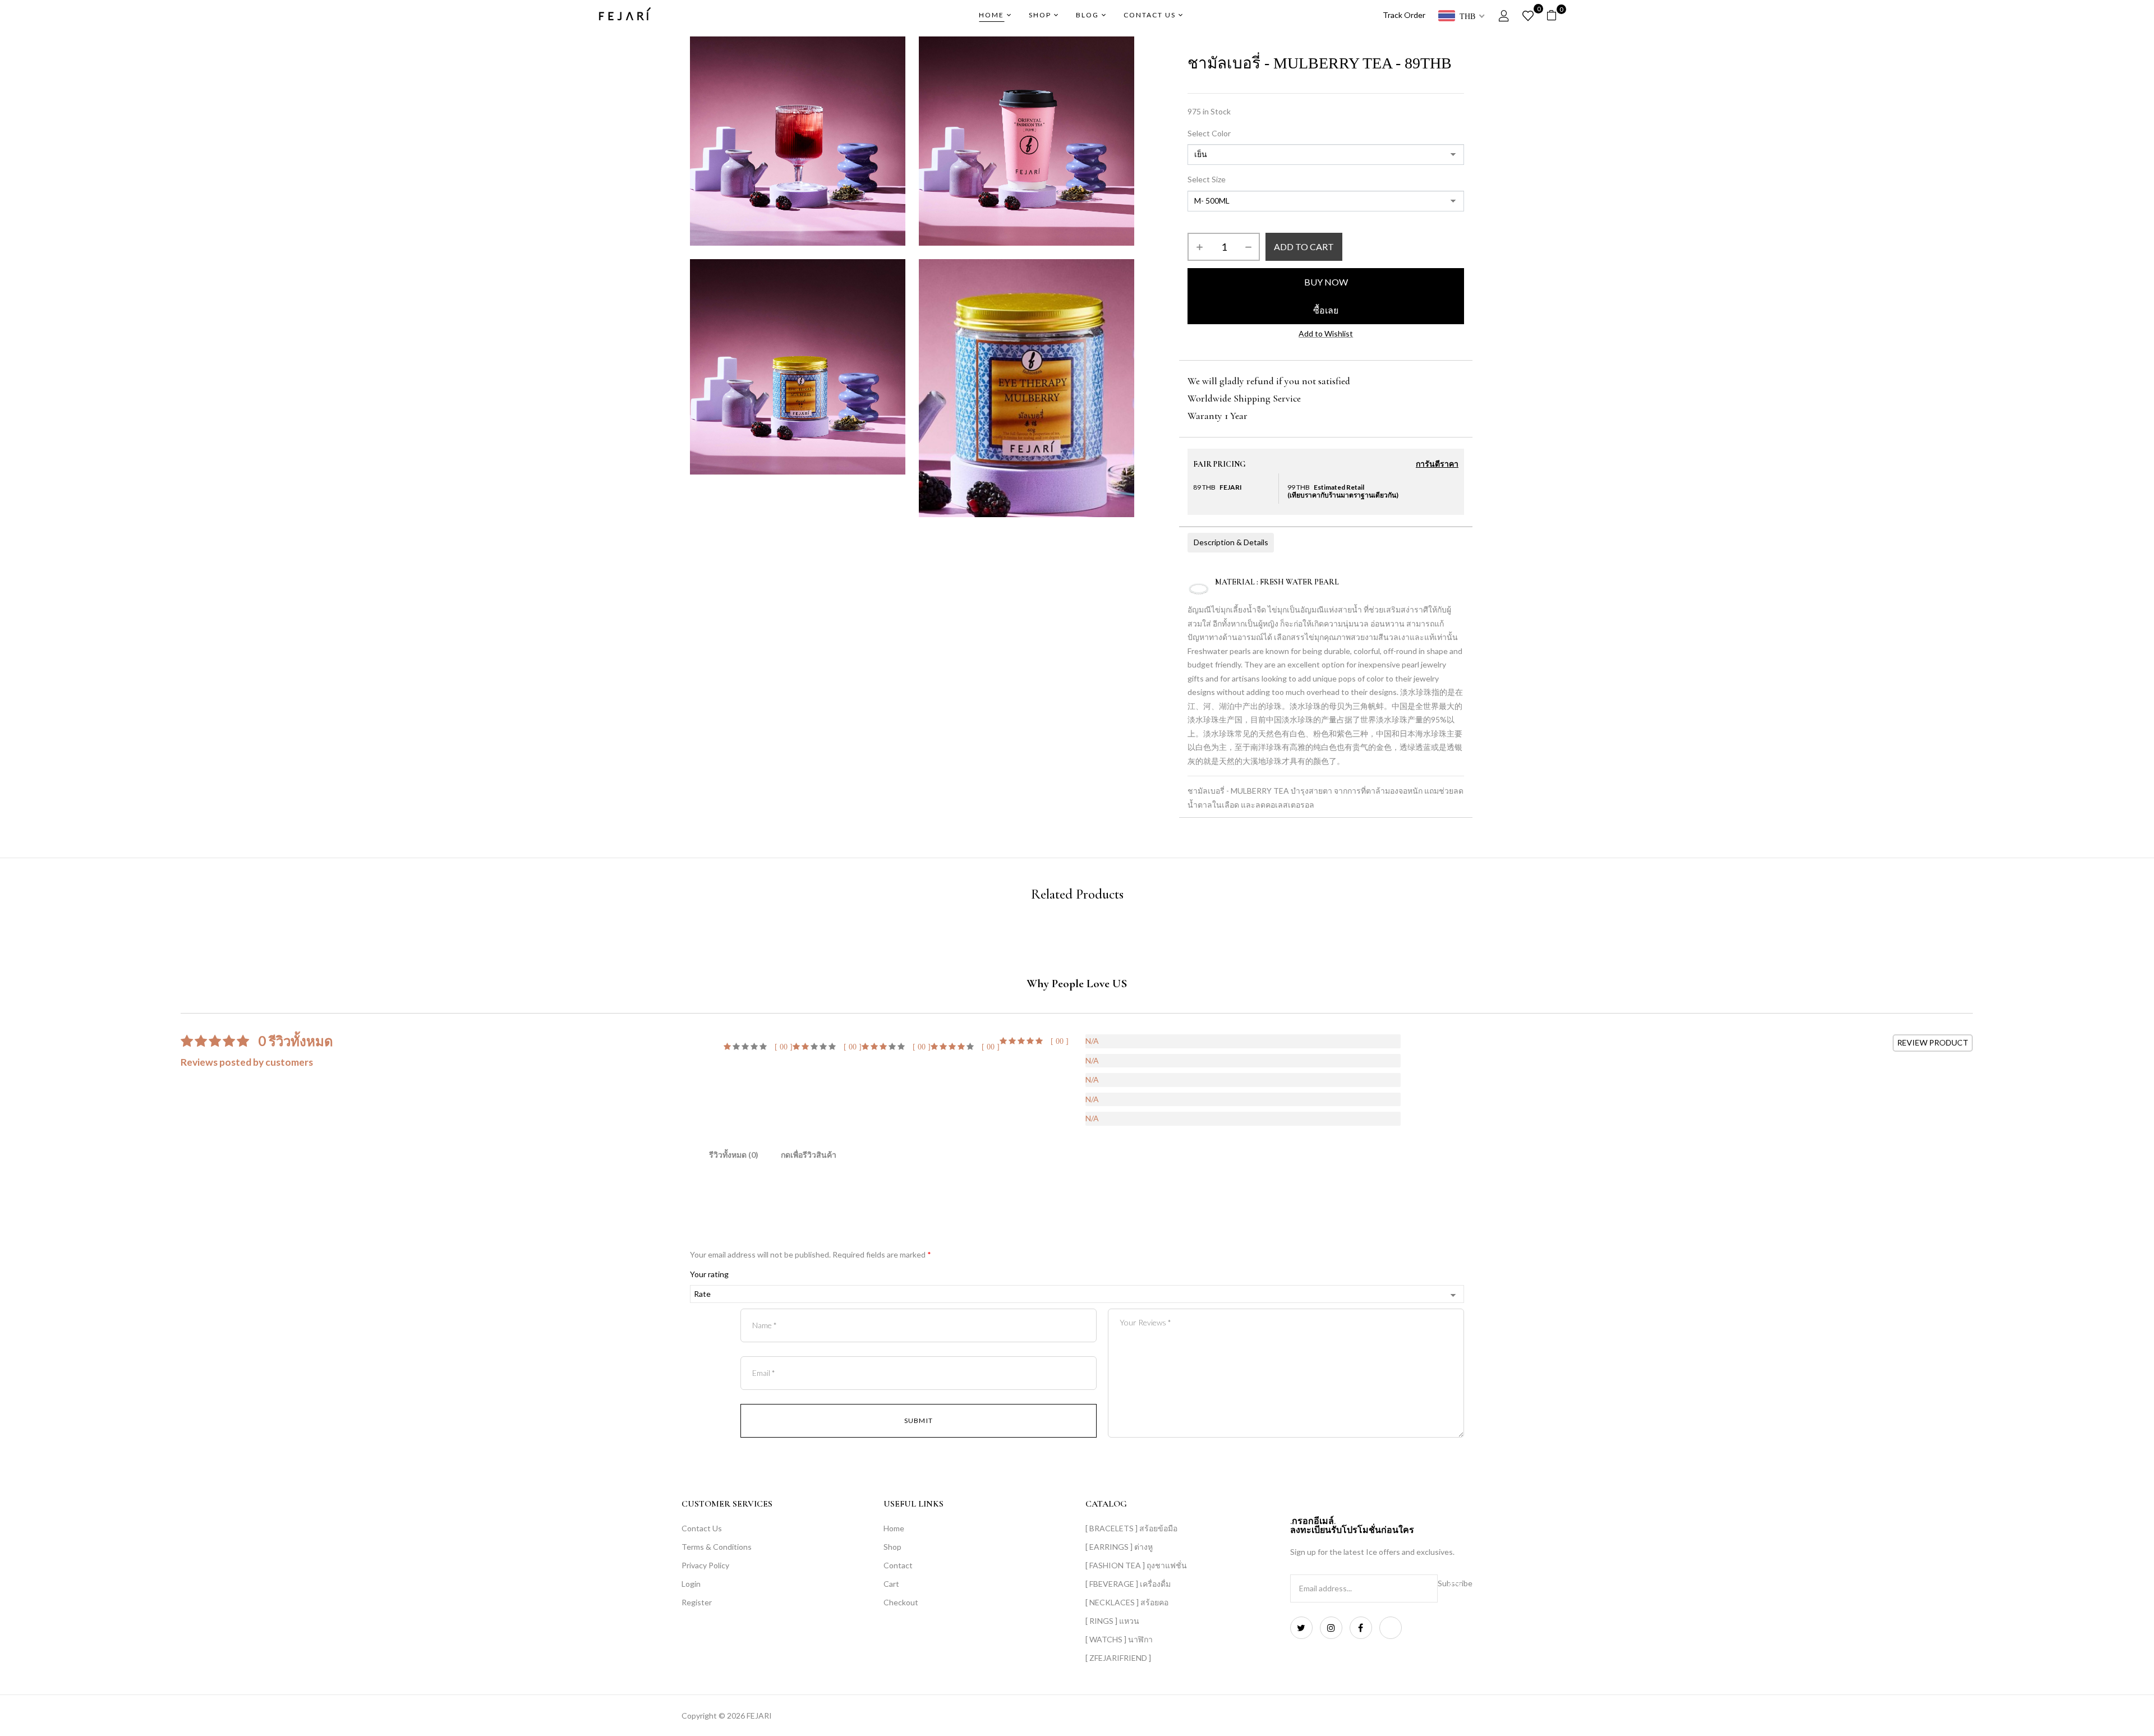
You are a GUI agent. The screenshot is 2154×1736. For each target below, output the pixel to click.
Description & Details (1231, 542)
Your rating (709, 1274)
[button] (1556, 15)
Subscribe (1455, 1583)
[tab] (734, 1157)
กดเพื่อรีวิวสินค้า (809, 1155)
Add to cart (1304, 247)
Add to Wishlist (1326, 333)
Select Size (1207, 179)
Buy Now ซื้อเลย (1326, 296)
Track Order (1404, 15)
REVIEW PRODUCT (1933, 1042)
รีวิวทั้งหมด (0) (734, 1155)
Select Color (1209, 133)
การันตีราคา (1437, 464)
